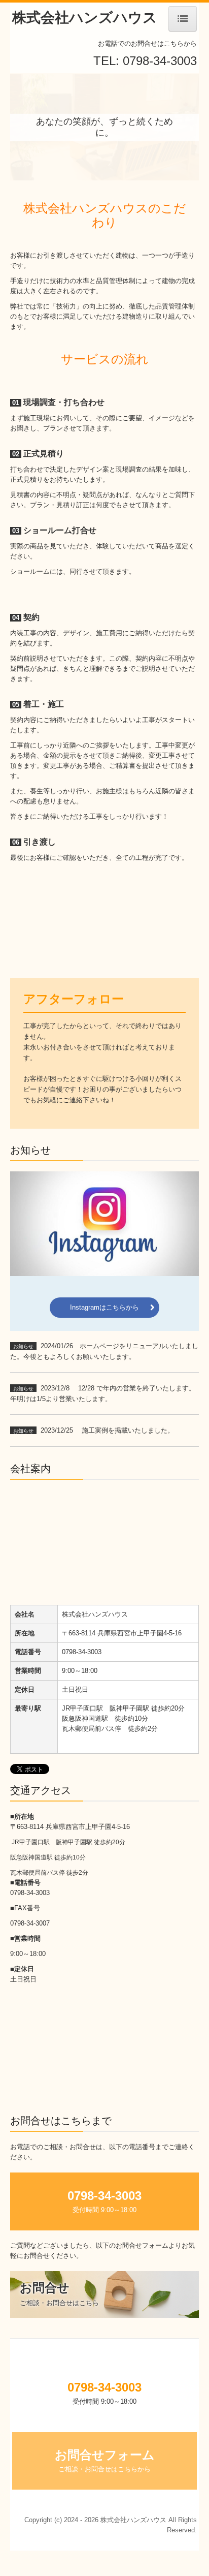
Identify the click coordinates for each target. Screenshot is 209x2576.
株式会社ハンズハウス (85, 18)
